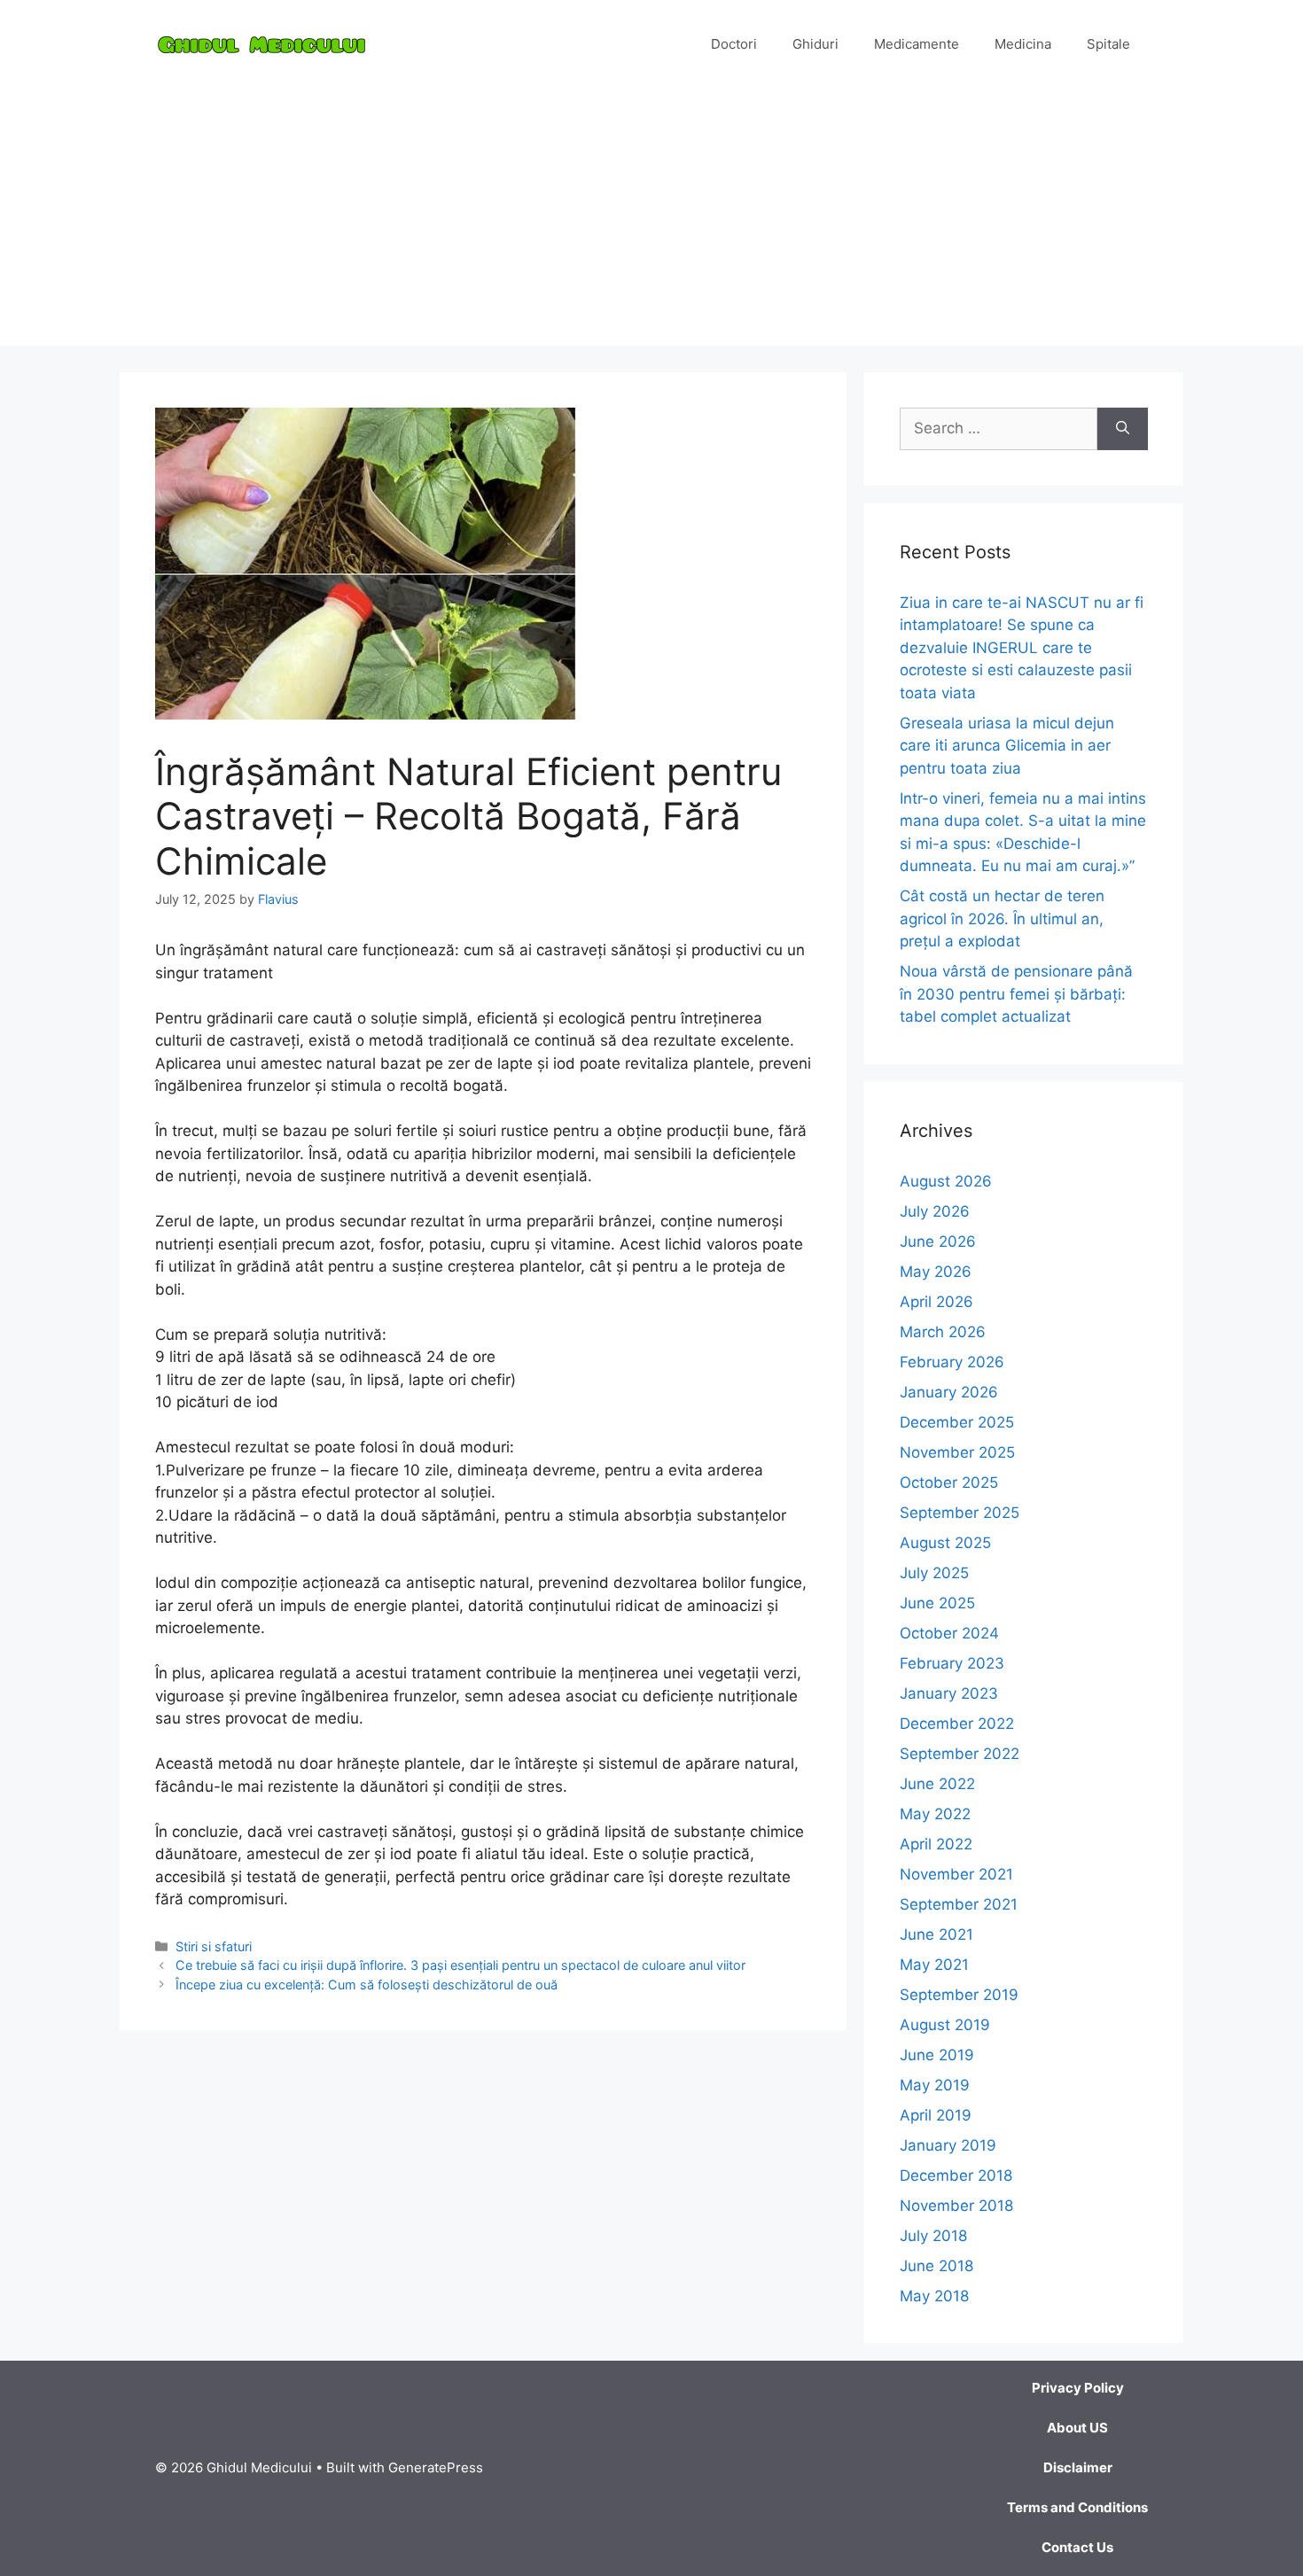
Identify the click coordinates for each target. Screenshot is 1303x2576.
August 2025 (945, 1543)
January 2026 (949, 1392)
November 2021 (956, 1874)
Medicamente (917, 44)
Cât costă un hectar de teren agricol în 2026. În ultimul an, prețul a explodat (1002, 918)
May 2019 (935, 2085)
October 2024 (949, 1633)
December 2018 (956, 2175)
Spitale (1108, 44)
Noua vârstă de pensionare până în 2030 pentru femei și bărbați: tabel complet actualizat (1016, 994)
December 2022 (957, 1724)
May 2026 (936, 1272)
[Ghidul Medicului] (261, 43)
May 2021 (934, 1965)
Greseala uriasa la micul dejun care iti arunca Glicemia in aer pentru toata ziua (1007, 746)
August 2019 (945, 2025)
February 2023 (952, 1663)
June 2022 (937, 1784)
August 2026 (946, 1181)
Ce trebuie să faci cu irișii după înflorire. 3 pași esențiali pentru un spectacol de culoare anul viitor (460, 1965)
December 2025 (957, 1422)
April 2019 (936, 2115)
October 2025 (949, 1483)
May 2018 (934, 2296)
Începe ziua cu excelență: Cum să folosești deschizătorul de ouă (367, 1985)
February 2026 (952, 1362)
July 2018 (933, 2236)
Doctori (734, 44)
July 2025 (934, 1573)
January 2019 (948, 2145)
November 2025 (957, 1452)
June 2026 (938, 1241)
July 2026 (935, 1211)
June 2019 (937, 2055)
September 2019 (959, 1995)
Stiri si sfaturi (214, 1946)
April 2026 (936, 1302)
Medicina (1023, 44)
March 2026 (943, 1332)
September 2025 (960, 1513)
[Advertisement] (651, 222)
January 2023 (949, 1693)
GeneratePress (436, 2467)
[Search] (1123, 429)
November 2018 (956, 2206)
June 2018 (936, 2266)
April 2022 (936, 1844)
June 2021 (936, 1934)
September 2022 (960, 1754)
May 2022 (935, 1814)
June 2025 (937, 1603)
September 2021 (959, 1904)
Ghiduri (815, 44)
